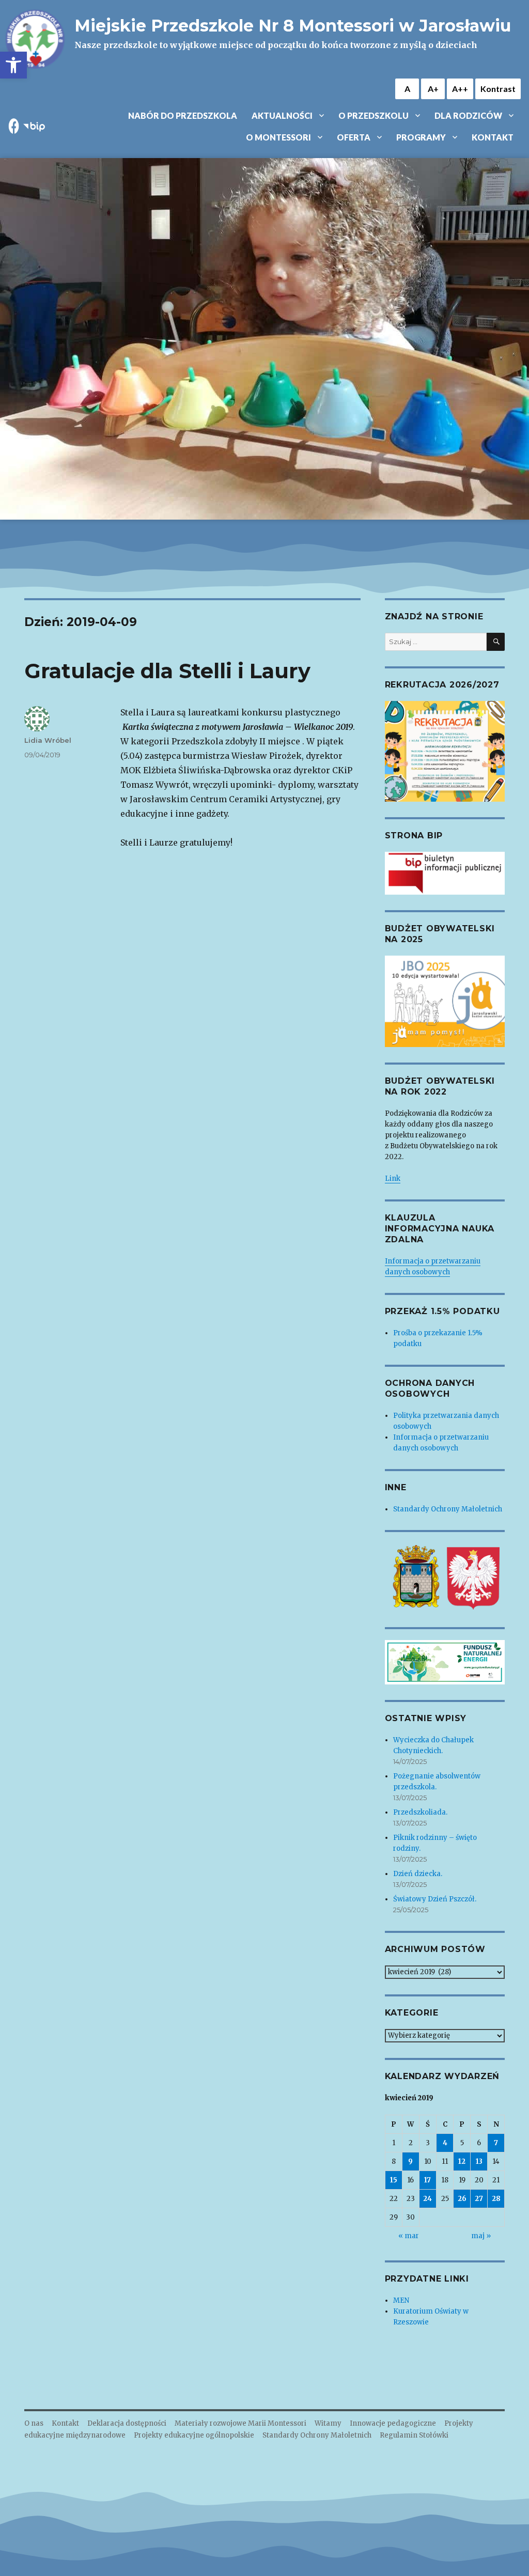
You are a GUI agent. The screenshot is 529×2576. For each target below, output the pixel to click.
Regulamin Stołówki (414, 2435)
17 (427, 2180)
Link (393, 1178)
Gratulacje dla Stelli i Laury (167, 671)
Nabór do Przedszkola (183, 115)
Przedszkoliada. (420, 1812)
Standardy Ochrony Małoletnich (448, 1509)
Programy (421, 137)
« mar (409, 2236)
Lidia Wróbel (48, 740)
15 (394, 2180)
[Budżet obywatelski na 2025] (445, 1001)
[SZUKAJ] (496, 642)
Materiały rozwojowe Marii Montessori (240, 2423)
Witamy (328, 2423)
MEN (401, 2300)
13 (479, 2161)
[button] (13, 65)
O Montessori (278, 137)
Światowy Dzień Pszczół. (435, 1899)
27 (479, 2199)
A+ (433, 89)
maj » (481, 2236)
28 (496, 2199)
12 (462, 2161)
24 (427, 2199)
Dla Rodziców (468, 115)
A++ (460, 89)
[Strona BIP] (445, 873)
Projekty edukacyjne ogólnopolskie (194, 2435)
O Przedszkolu (374, 115)
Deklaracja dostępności (127, 2423)
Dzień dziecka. (418, 1874)
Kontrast (498, 89)
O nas (34, 2423)
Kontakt (493, 137)
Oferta (354, 137)
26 (462, 2199)
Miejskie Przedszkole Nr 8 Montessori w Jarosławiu (293, 26)
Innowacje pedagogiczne (393, 2423)
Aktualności (282, 115)
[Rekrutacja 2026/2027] (445, 751)
